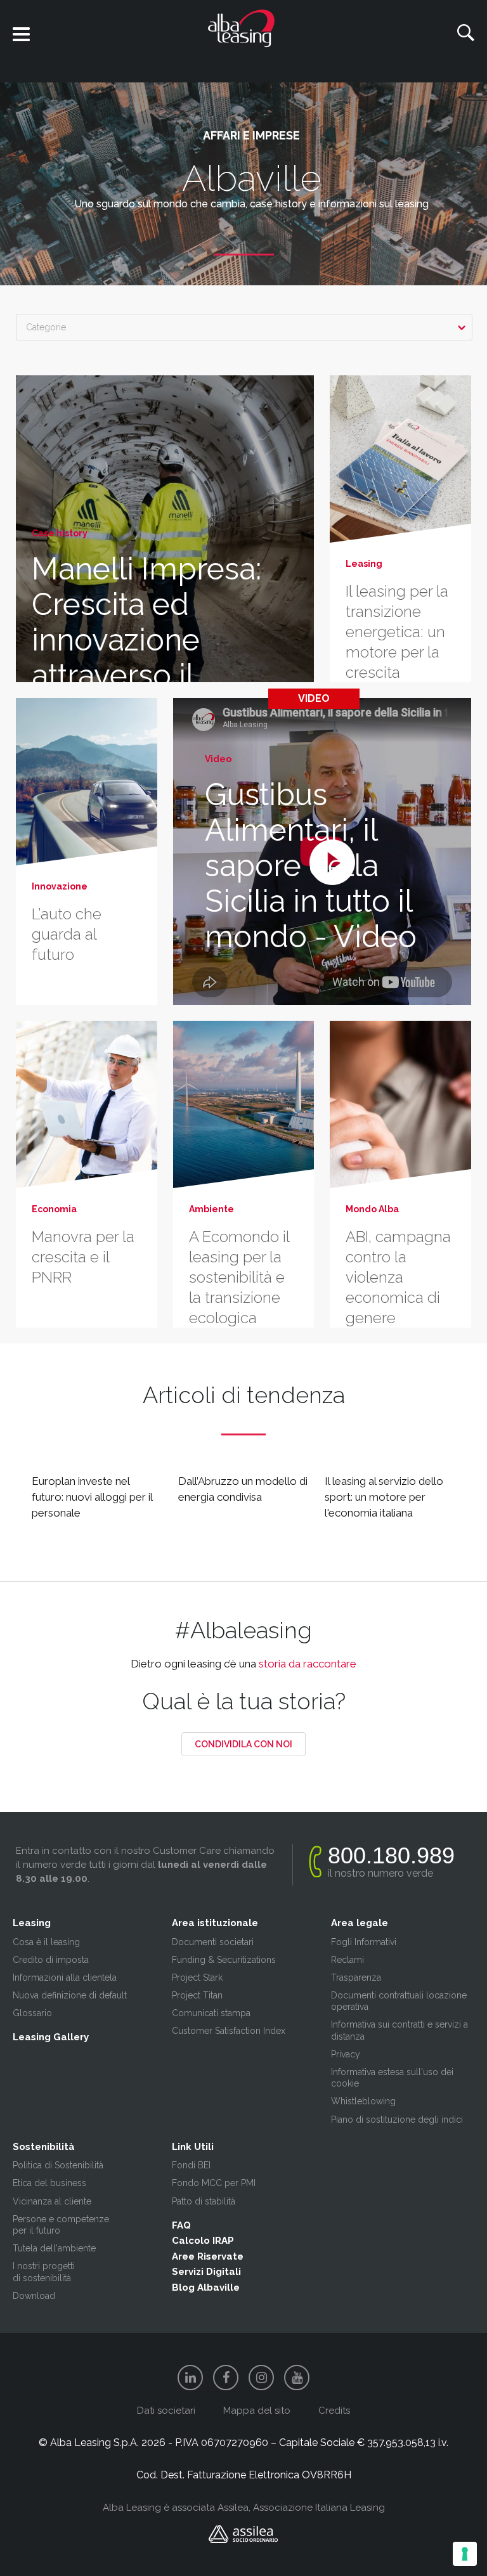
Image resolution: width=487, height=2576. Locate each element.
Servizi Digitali (206, 2272)
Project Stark (197, 1977)
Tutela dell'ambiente (54, 2248)
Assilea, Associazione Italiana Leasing (301, 2508)
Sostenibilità (44, 2147)
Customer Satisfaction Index (229, 2031)
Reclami (347, 1960)
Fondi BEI (191, 2165)
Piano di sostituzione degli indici (397, 2120)
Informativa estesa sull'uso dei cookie (392, 2078)
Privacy (346, 2054)
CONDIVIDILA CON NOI (243, 1744)
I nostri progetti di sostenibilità (44, 2272)
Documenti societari (213, 1942)
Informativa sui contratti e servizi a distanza (399, 2030)
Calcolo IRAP (203, 2241)
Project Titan (197, 1995)
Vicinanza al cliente (52, 2201)
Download (34, 2296)
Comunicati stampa (211, 2013)
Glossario (32, 2013)
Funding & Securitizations (224, 1960)
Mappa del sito (257, 2411)
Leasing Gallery (51, 2037)
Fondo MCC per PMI (214, 2183)
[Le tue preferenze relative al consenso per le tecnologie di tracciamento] (465, 2554)
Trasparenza (356, 1977)
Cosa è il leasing (46, 1942)
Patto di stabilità (204, 2201)
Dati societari (166, 2411)
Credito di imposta (51, 1960)
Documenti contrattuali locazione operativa (399, 2001)
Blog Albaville (206, 2288)
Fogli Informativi (364, 1942)
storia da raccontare (308, 1664)
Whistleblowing (363, 2101)
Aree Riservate (208, 2256)
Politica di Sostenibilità (58, 2165)
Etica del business (49, 2183)
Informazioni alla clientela (65, 1977)
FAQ (181, 2225)
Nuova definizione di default (70, 1995)
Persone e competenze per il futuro (61, 2225)
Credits (334, 2411)
